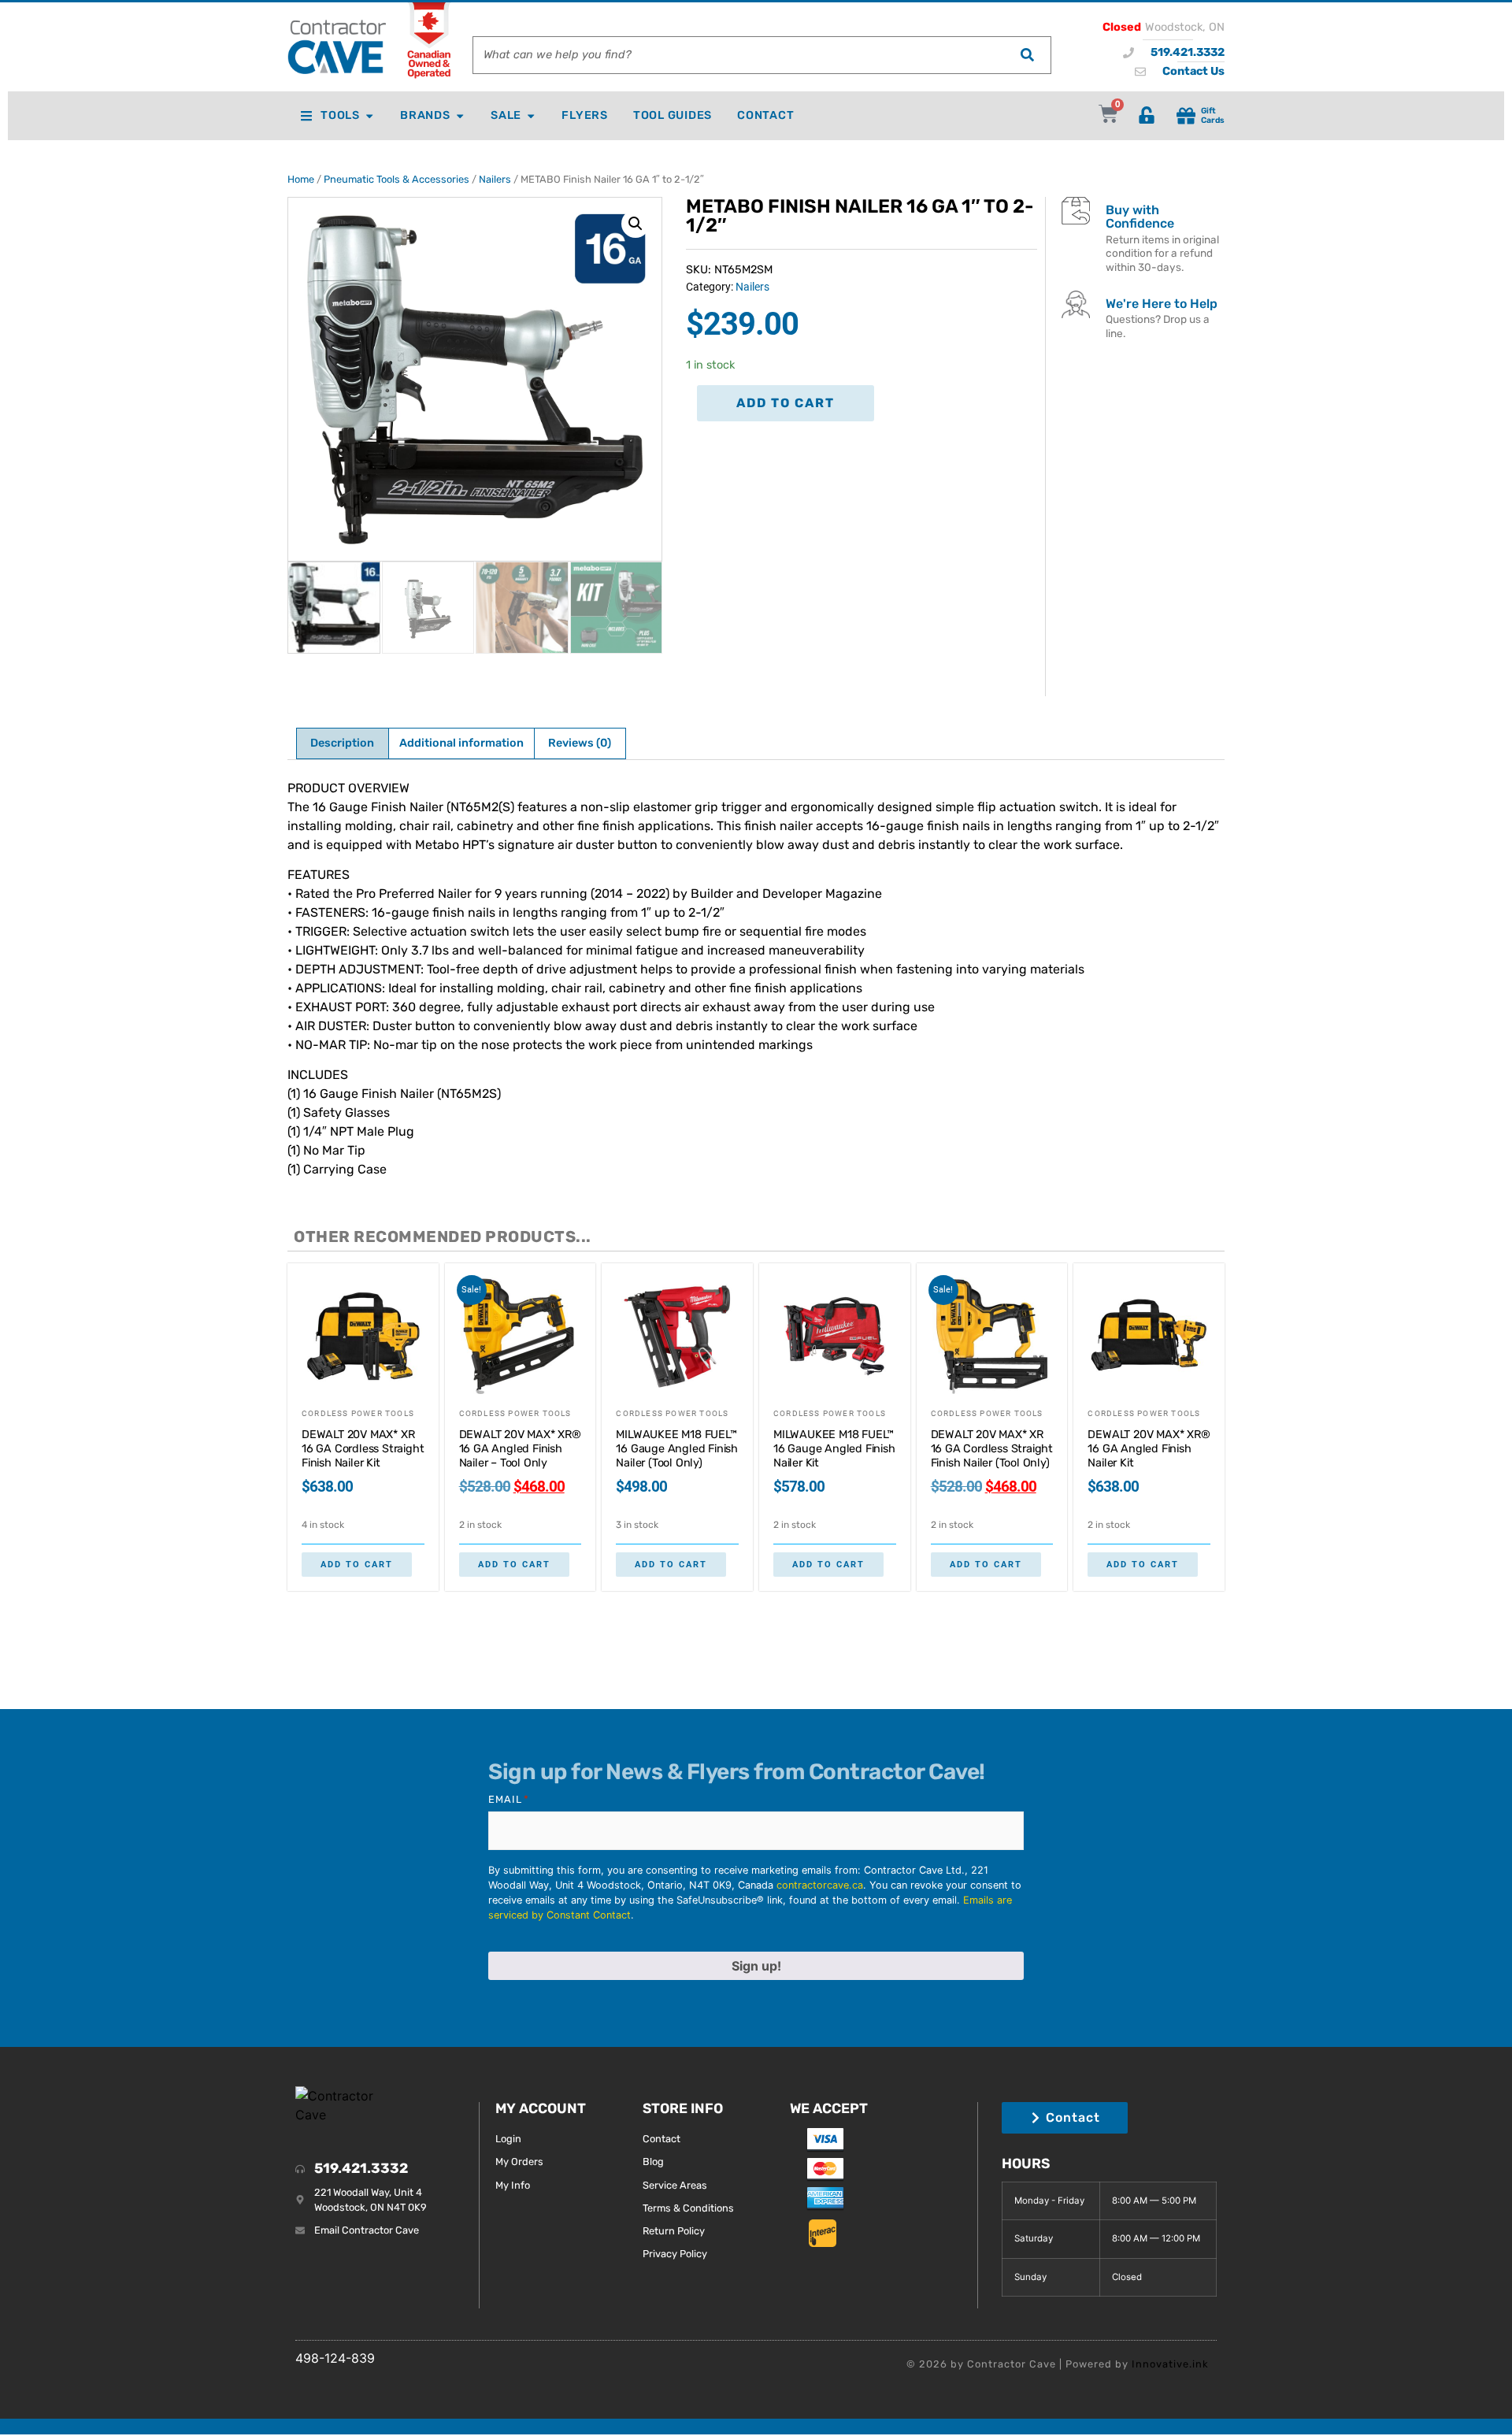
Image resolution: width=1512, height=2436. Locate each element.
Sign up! (756, 1966)
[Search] (1027, 55)
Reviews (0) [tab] (580, 743)
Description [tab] (342, 743)
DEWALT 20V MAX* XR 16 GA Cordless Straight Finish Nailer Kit (363, 1448)
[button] (636, 224)
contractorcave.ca (820, 1885)
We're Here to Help (1162, 304)
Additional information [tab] (461, 743)
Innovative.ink (1170, 2364)
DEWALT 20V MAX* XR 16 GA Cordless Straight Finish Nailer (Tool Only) (992, 1448)
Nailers (495, 179)
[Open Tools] (369, 116)
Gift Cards (1213, 115)
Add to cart (786, 403)
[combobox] (738, 55)
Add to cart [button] (357, 1565)
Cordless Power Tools (358, 1413)
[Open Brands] (460, 116)
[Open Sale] (531, 116)
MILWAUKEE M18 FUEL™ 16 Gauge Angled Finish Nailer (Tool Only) (677, 1448)
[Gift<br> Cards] (1186, 116)
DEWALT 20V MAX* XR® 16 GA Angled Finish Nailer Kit (1149, 1448)
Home (301, 179)
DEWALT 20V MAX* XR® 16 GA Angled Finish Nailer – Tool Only (520, 1448)
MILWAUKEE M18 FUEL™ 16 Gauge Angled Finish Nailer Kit (834, 1448)
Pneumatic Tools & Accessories (397, 179)
